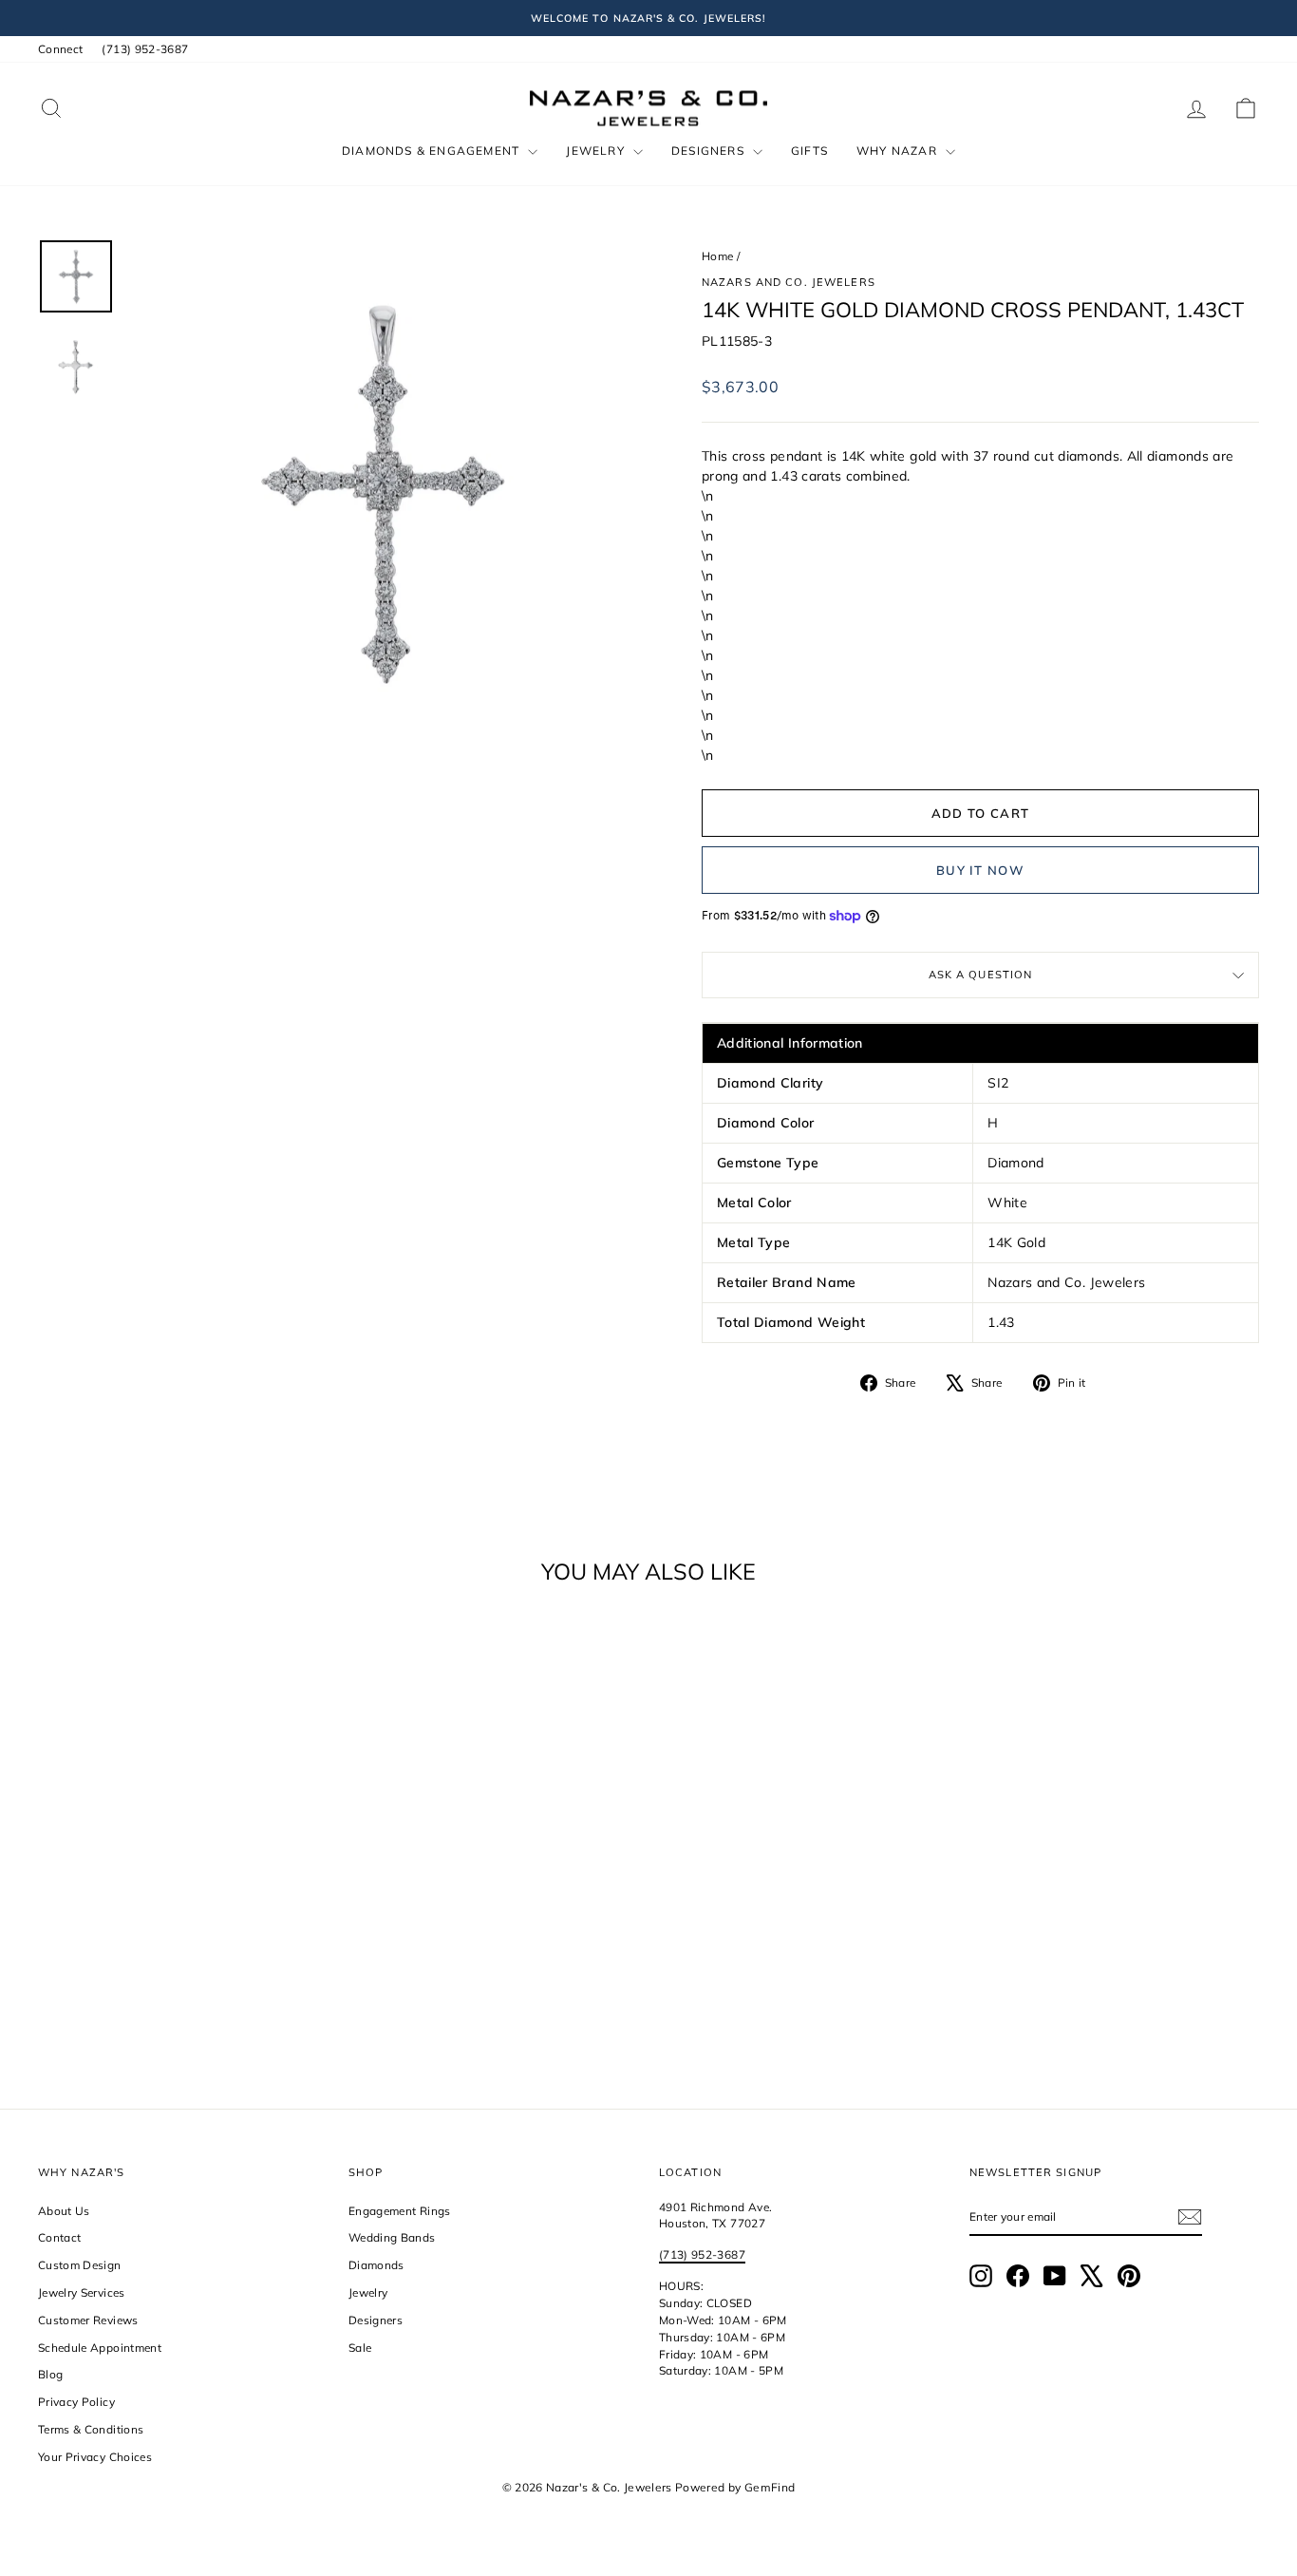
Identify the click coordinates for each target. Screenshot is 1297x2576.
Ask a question (981, 975)
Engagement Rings (400, 2211)
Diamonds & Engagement (432, 151)
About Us (64, 2211)
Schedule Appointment (100, 2348)
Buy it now (980, 870)
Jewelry (597, 151)
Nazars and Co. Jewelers (789, 282)
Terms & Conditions (91, 2429)
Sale (360, 2348)
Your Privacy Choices (95, 2457)
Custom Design (80, 2265)
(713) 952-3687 (145, 49)
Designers (710, 151)
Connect (60, 49)
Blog (50, 2374)
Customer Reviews (88, 2320)
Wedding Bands (392, 2237)
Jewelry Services (82, 2292)
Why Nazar (899, 151)
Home (717, 256)
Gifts (809, 151)
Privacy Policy (76, 2402)
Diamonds (376, 2265)
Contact (59, 2237)
